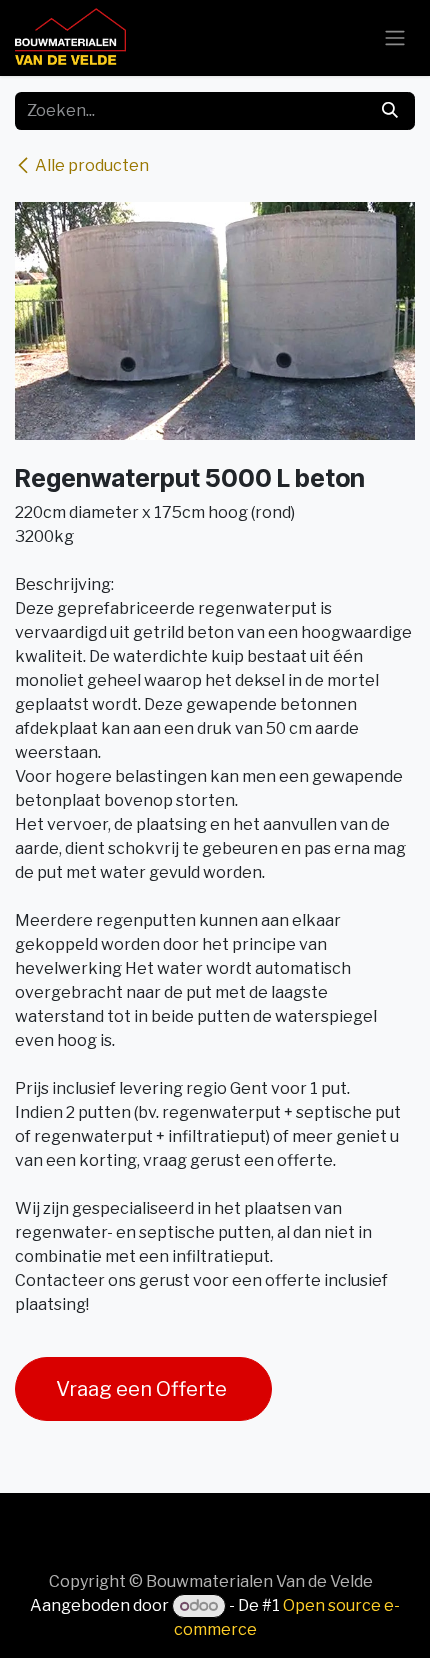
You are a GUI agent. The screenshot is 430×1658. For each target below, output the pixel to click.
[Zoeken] (390, 111)
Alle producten (92, 165)
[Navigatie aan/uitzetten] (395, 38)
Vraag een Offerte (143, 1389)
